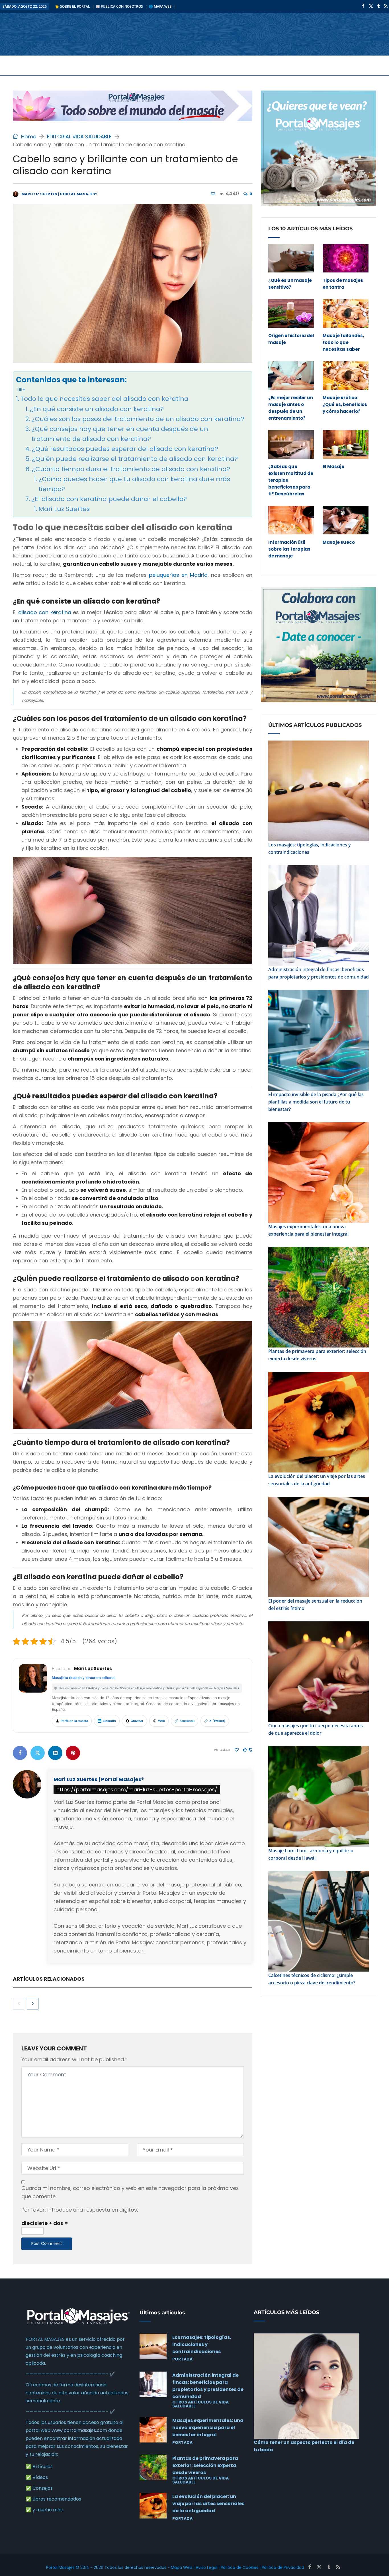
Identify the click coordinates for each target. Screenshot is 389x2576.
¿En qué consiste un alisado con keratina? (97, 409)
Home (28, 137)
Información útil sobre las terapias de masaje (289, 549)
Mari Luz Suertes (64, 509)
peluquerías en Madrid (178, 575)
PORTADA (17, 65)
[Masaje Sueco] (346, 520)
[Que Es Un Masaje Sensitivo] (291, 258)
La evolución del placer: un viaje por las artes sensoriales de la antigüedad (317, 1480)
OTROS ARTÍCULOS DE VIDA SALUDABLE (200, 2404)
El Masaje (333, 466)
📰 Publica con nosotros (119, 6)
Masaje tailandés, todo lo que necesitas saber (343, 342)
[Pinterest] (73, 1753)
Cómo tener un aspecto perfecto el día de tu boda (304, 2446)
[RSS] (384, 6)
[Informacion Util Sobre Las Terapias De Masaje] (291, 520)
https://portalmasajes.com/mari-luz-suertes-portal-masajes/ (137, 1790)
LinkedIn (109, 1721)
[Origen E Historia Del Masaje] (291, 313)
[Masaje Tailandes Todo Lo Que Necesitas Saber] (346, 313)
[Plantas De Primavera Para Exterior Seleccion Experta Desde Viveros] (153, 2468)
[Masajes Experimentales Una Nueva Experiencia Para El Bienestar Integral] (153, 2430)
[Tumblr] (377, 6)
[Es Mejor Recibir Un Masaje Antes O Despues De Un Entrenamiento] (291, 376)
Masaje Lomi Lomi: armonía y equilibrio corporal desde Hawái (311, 1854)
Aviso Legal (206, 2567)
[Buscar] (387, 34)
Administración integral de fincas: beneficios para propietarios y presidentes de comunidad (319, 973)
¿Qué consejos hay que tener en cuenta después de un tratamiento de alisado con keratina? (120, 434)
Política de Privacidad (283, 2567)
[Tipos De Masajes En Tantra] (346, 258)
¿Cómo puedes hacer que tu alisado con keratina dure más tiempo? (134, 484)
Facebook (187, 1721)
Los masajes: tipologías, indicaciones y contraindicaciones (310, 848)
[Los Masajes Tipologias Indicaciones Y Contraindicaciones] (153, 2347)
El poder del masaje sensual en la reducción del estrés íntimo (315, 1605)
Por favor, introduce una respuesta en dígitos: (80, 2210)
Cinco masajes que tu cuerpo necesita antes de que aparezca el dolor (316, 1729)
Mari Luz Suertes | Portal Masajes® (99, 1779)
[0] (245, 1750)
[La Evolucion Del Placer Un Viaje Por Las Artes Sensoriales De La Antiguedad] (153, 2506)
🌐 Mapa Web (160, 6)
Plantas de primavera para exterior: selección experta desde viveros (317, 1355)
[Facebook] (362, 6)
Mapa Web (182, 2567)
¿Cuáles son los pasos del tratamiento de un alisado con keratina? (138, 419)
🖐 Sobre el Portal (72, 6)
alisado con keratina (45, 612)
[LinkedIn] (55, 1753)
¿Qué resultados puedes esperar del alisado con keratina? (125, 449)
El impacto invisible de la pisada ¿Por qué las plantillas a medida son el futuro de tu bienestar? (316, 1102)
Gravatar (137, 1721)
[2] (213, 194)
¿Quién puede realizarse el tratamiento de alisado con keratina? (135, 459)
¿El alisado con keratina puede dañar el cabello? (109, 499)
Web (161, 1721)
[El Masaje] (346, 444)
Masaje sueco (339, 542)
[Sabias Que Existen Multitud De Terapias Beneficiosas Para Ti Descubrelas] (291, 444)
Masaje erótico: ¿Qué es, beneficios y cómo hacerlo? (345, 404)
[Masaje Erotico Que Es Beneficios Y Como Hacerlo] (346, 376)
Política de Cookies (239, 2567)
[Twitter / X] (369, 6)
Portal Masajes (60, 2567)
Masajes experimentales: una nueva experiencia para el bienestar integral (308, 1230)
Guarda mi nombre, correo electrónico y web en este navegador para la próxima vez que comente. (130, 2192)
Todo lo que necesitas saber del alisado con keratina (105, 399)
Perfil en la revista (74, 1721)
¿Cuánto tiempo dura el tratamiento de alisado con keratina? (131, 469)
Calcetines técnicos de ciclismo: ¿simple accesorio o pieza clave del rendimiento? (312, 1979)
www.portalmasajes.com (79, 2430)
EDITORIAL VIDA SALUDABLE (79, 137)
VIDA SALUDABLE (60, 65)
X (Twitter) (217, 1721)
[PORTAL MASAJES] (57, 34)
